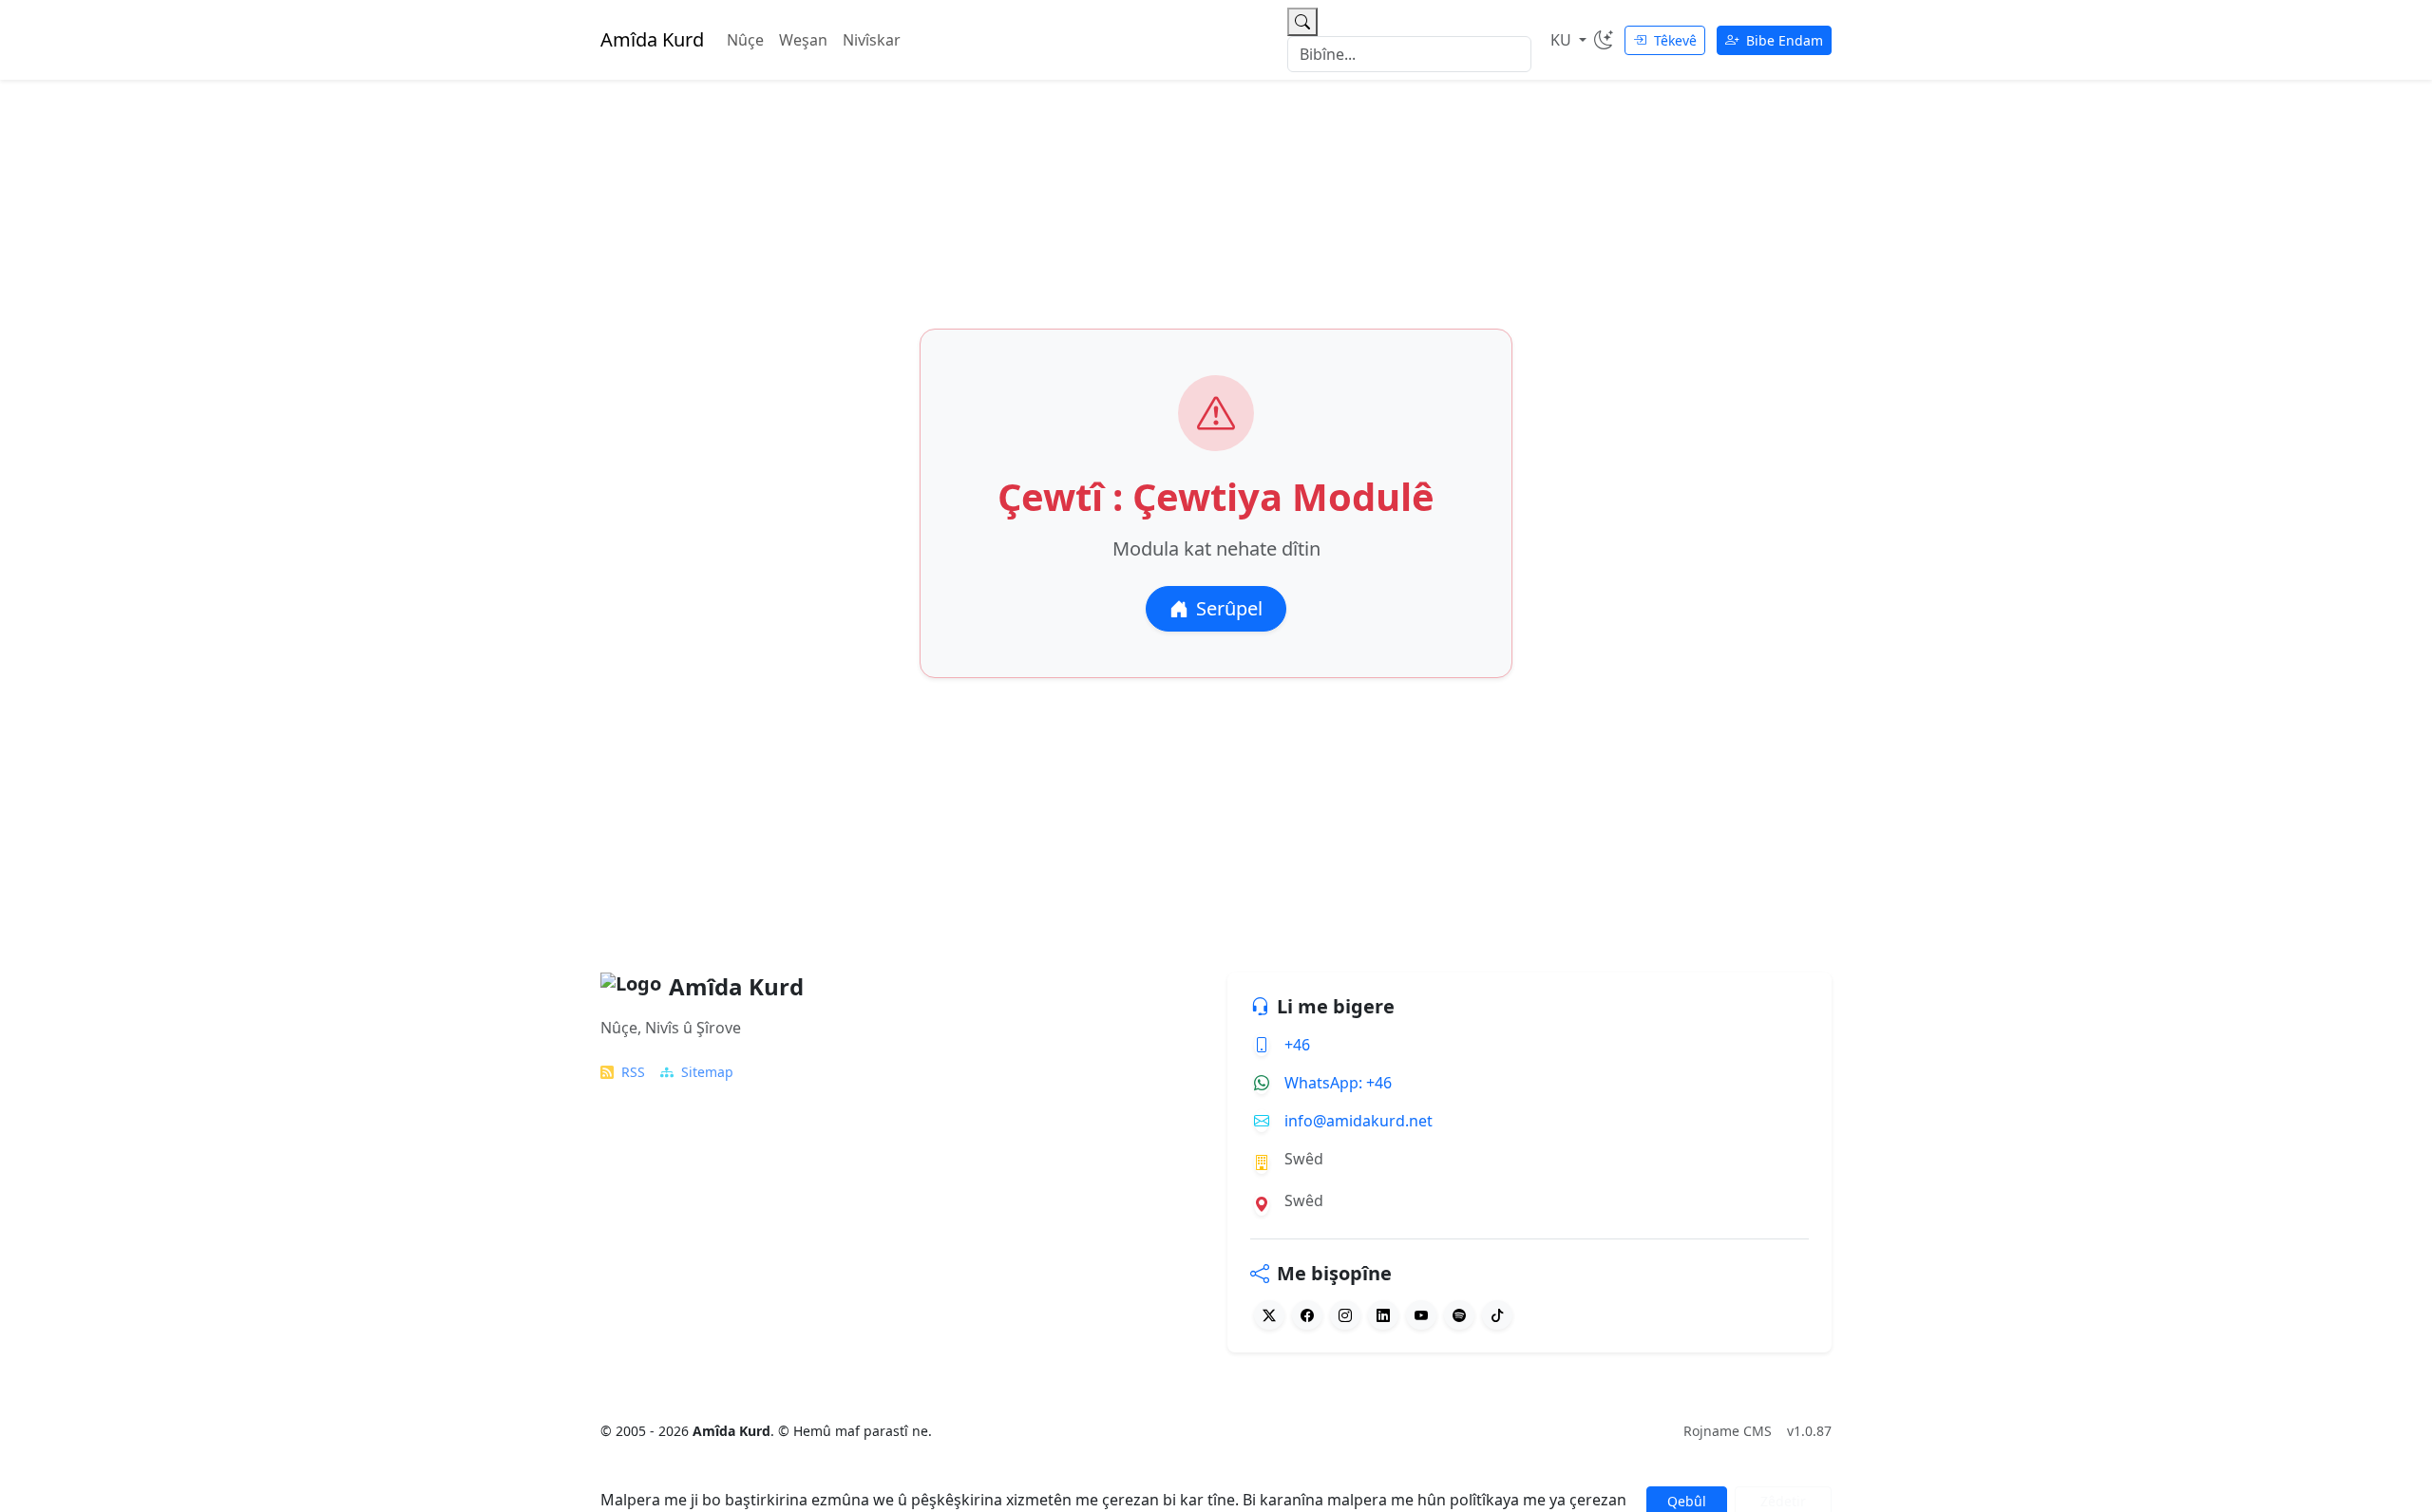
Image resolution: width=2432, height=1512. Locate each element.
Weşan (803, 40)
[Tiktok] (1497, 1315)
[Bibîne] (1302, 22)
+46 (1297, 1045)
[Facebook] (1307, 1315)
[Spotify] (1459, 1315)
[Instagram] (1345, 1315)
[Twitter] (1269, 1315)
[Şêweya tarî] (1604, 40)
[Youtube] (1421, 1315)
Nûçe (745, 40)
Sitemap (707, 1072)
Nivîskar (872, 40)
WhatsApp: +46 (1338, 1083)
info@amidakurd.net (1358, 1121)
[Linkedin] (1383, 1315)
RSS (633, 1072)
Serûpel (1229, 608)
